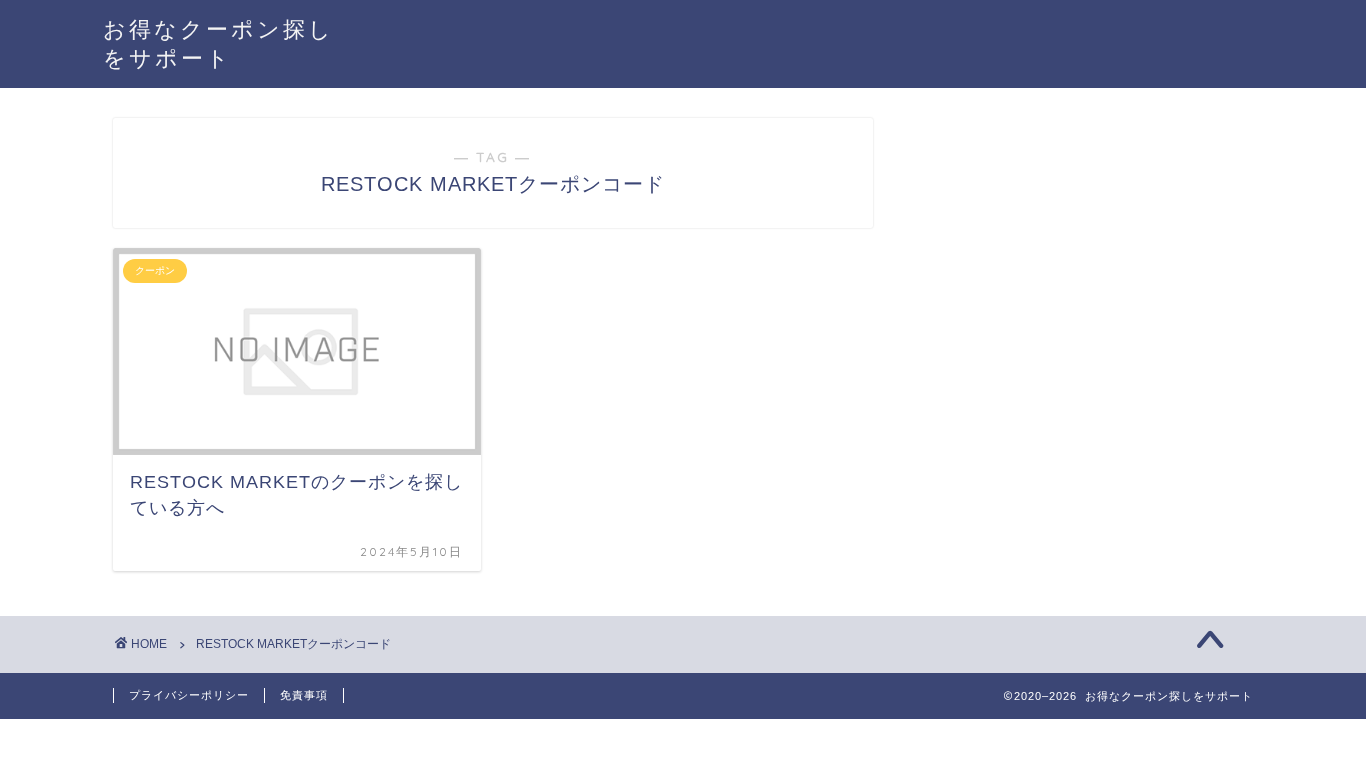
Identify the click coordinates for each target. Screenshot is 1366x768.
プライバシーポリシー (189, 695)
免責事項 (304, 695)
